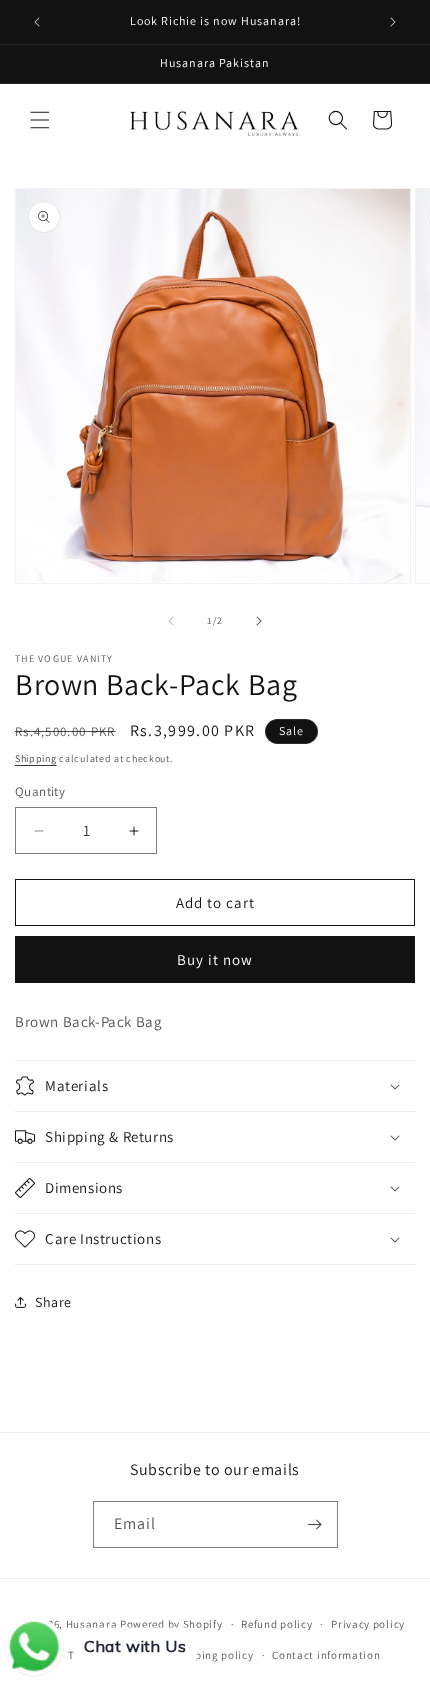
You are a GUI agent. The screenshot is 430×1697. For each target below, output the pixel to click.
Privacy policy (368, 1624)
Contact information (326, 1655)
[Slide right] (259, 621)
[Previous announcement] (37, 22)
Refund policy (276, 1624)
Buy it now (215, 959)
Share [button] (53, 1302)
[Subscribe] (315, 1524)
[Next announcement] (393, 22)
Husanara (92, 1624)
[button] (40, 120)
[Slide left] (171, 621)
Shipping (36, 758)
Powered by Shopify (171, 1624)
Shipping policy (212, 1655)
